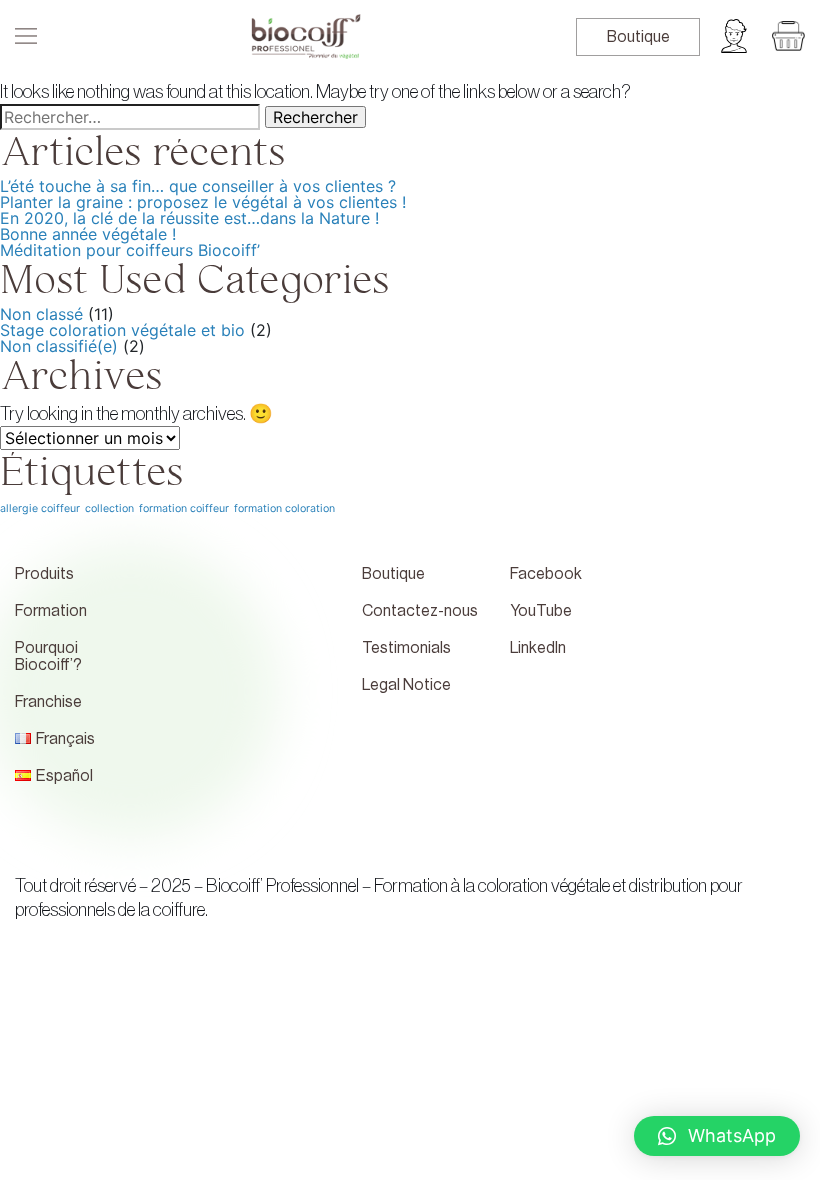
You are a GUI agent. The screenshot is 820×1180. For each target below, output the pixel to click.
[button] (717, 1136)
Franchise (48, 702)
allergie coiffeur (40, 508)
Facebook (546, 574)
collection (109, 508)
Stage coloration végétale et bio (122, 330)
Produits (44, 574)
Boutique (638, 37)
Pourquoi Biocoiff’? (48, 656)
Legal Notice (406, 685)
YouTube (541, 611)
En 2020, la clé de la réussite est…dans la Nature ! (189, 218)
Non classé (41, 314)
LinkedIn (538, 648)
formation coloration (284, 508)
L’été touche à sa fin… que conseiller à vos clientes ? (198, 186)
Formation (51, 611)
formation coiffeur (184, 508)
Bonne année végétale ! (88, 234)
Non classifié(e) (59, 346)
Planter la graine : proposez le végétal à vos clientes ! (203, 202)
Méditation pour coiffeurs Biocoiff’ (130, 250)
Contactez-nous (420, 611)
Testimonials (406, 648)
